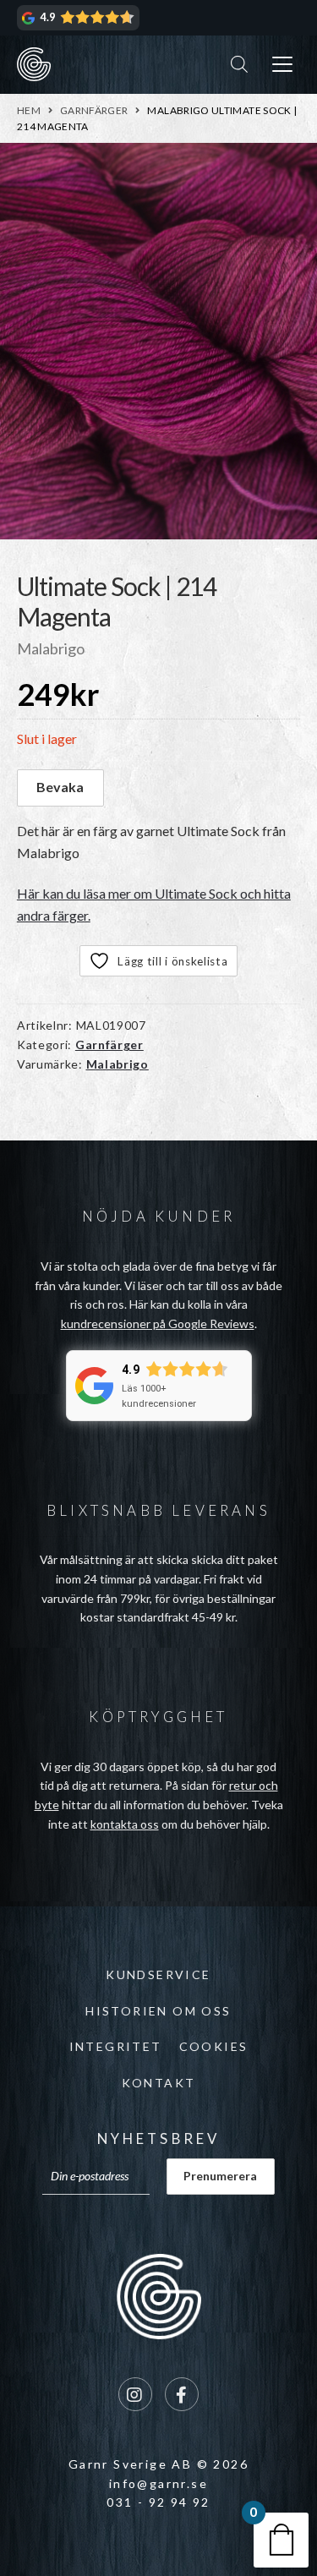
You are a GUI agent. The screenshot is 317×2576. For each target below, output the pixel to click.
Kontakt (159, 2083)
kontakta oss (125, 1824)
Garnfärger (94, 110)
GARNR (34, 64)
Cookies (214, 2046)
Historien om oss (158, 2011)
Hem (29, 110)
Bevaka (60, 787)
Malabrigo (118, 1064)
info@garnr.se (158, 2483)
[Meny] (282, 65)
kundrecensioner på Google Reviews (158, 1324)
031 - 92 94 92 (158, 2502)
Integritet (116, 2046)
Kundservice (158, 1974)
